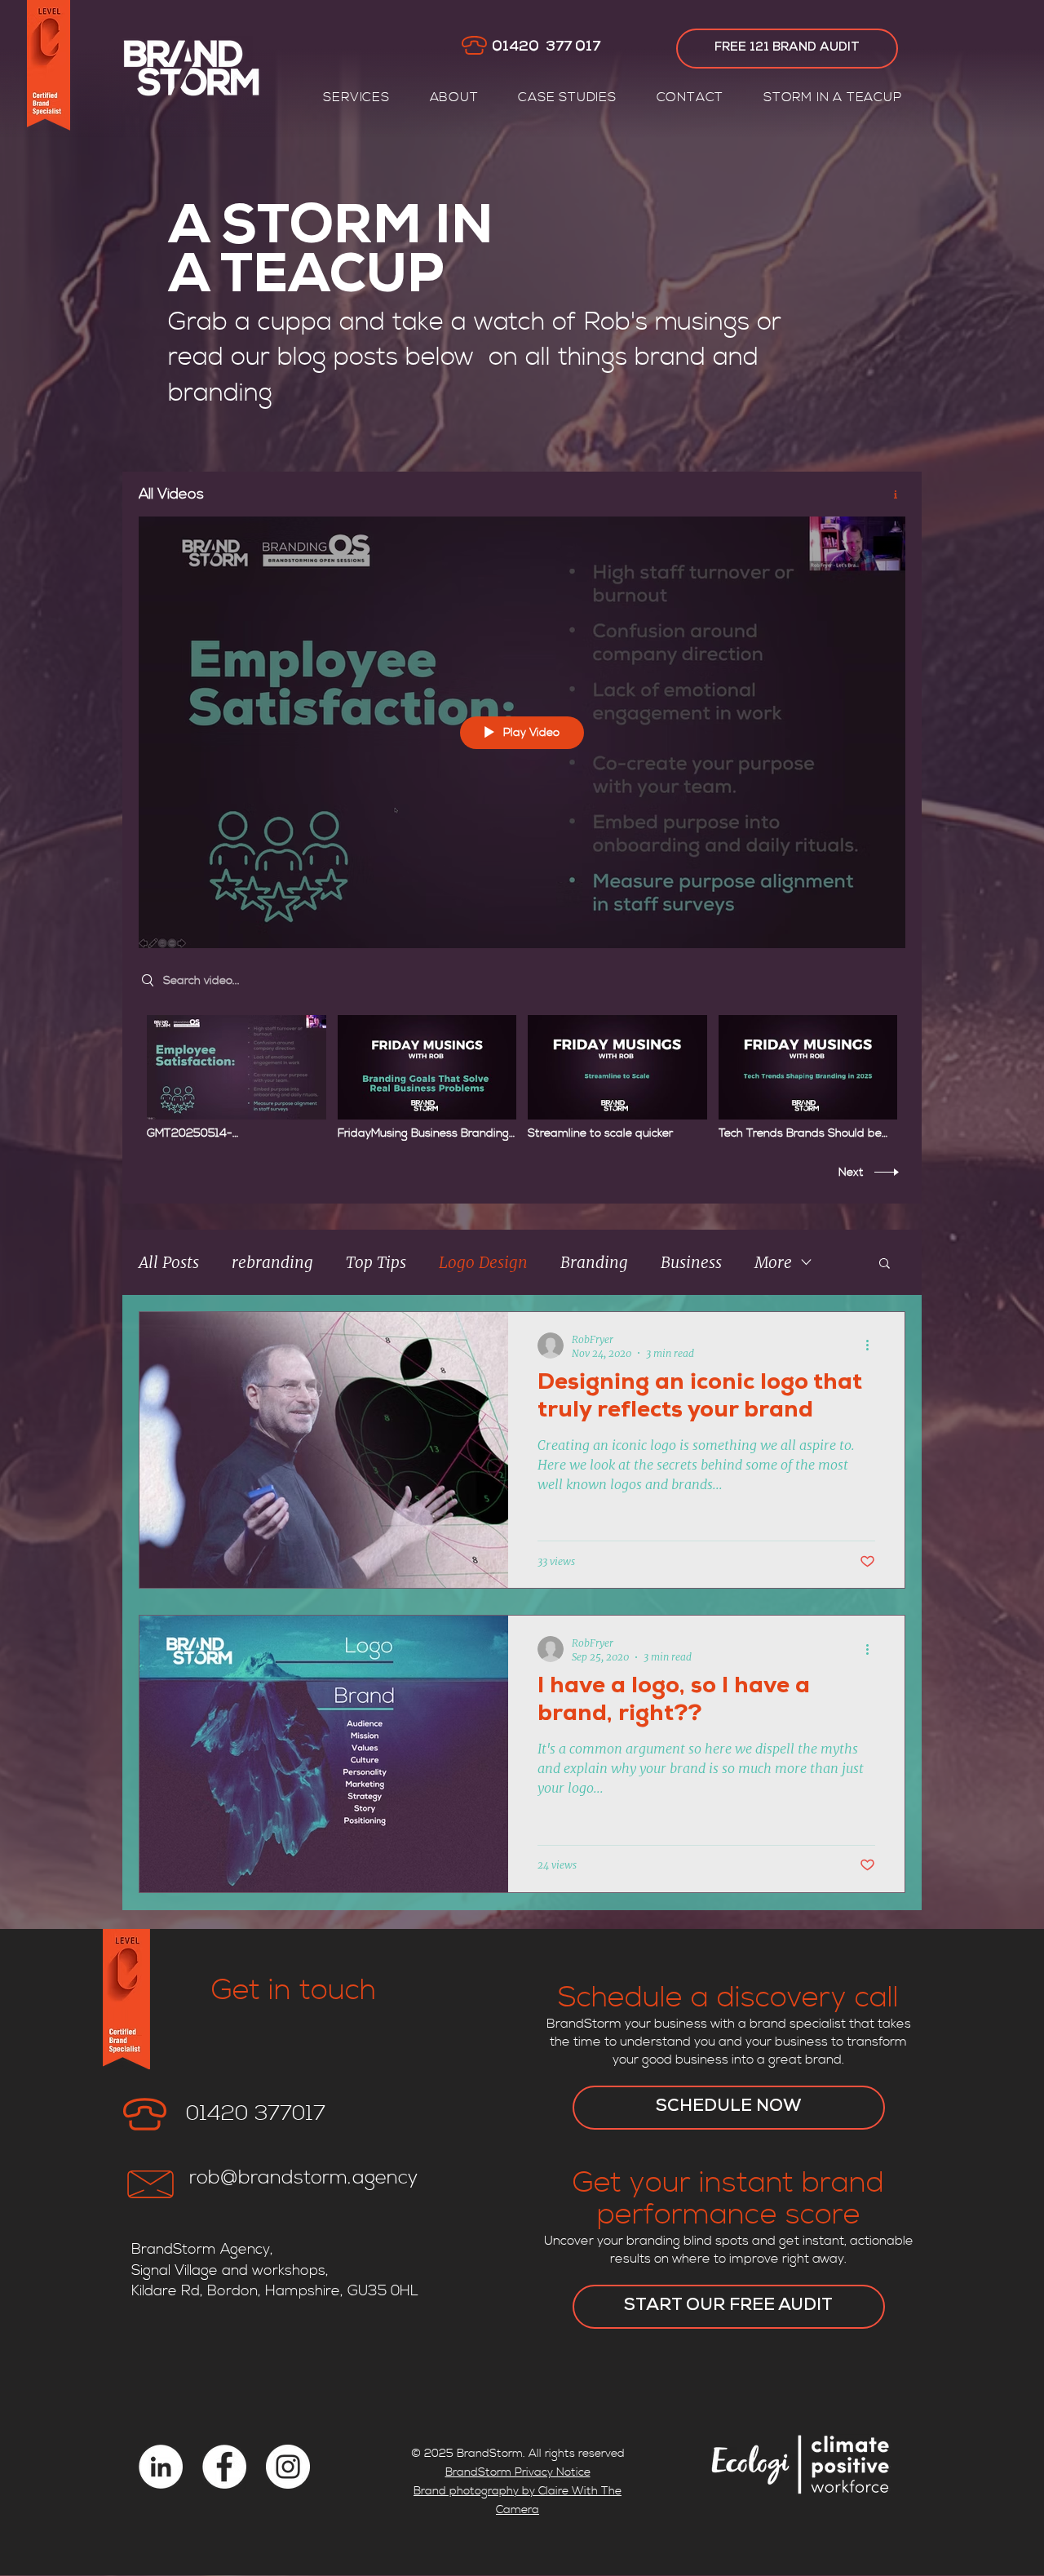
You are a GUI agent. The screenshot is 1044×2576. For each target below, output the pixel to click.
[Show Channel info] (889, 494)
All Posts (169, 1262)
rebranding (272, 1262)
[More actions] (873, 1346)
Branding (594, 1262)
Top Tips (376, 1262)
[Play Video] (236, 1077)
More (773, 1262)
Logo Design (483, 1262)
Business (691, 1262)
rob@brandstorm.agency (303, 2178)
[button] (356, 97)
